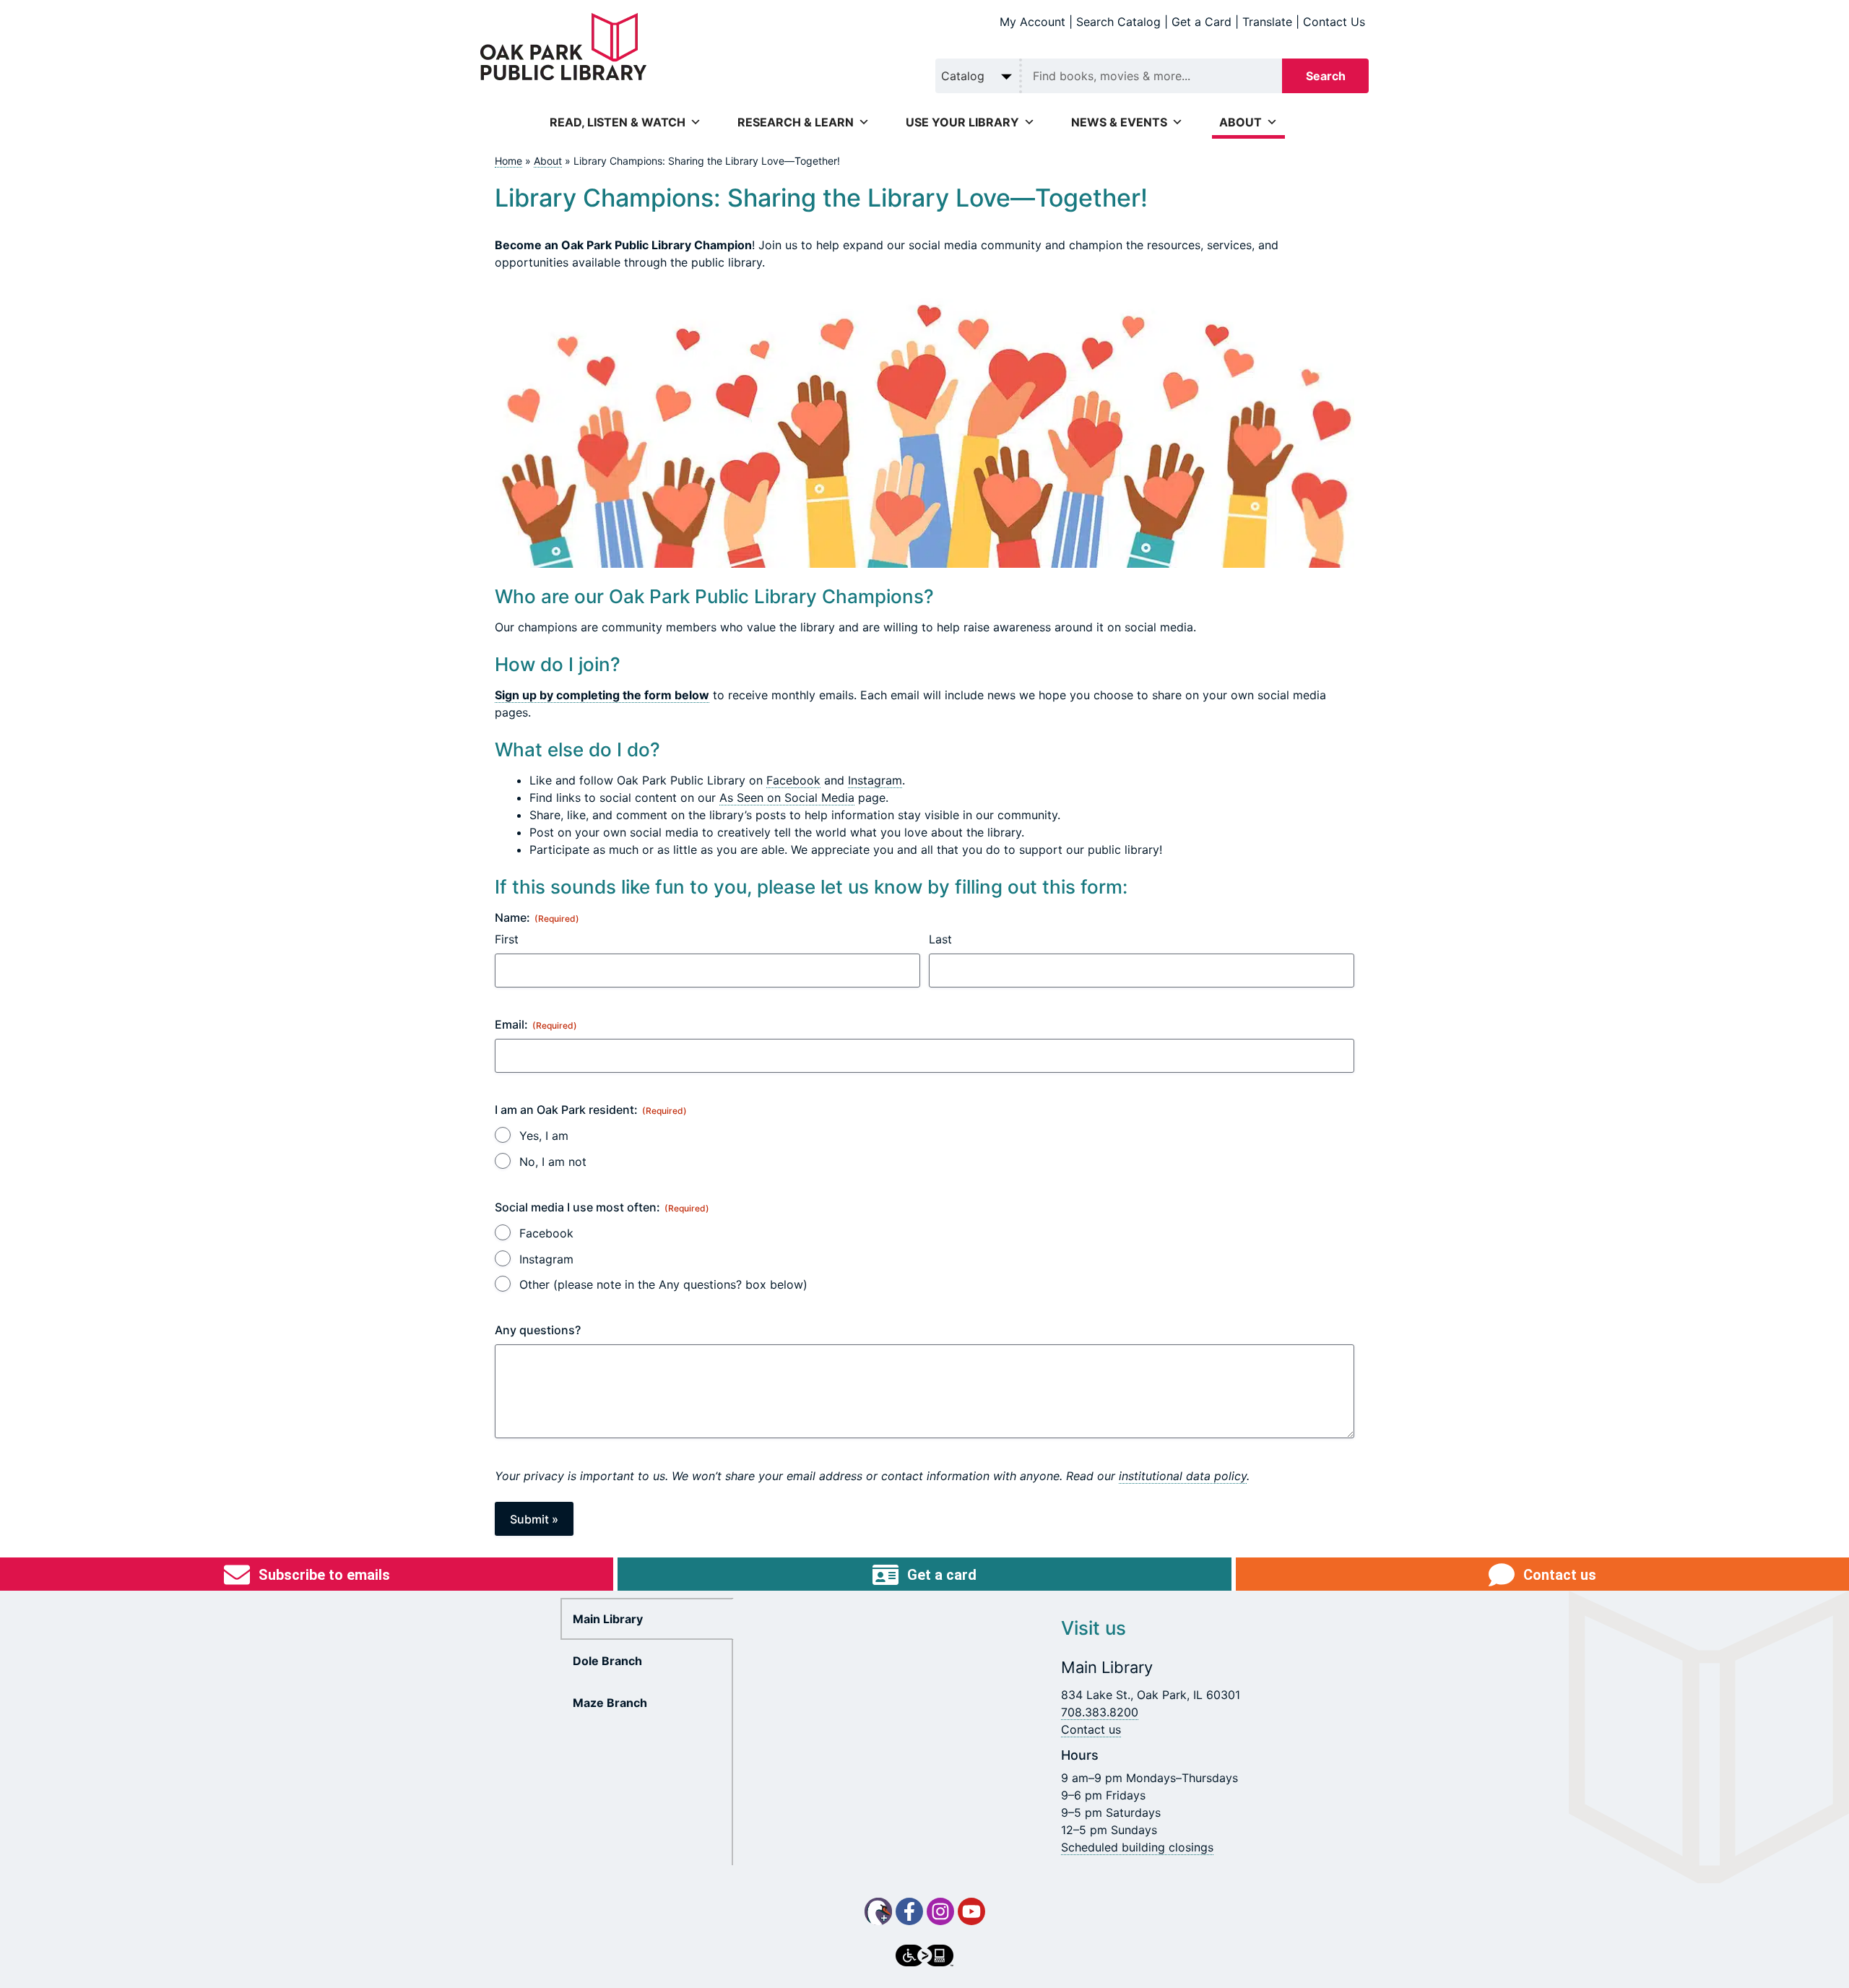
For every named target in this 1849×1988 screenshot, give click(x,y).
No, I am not (553, 1162)
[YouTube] (971, 1911)
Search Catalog (1118, 22)
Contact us (1091, 1729)
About (548, 161)
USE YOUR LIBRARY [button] (962, 122)
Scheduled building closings (1137, 1847)
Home (508, 161)
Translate (1267, 22)
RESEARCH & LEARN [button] (796, 122)
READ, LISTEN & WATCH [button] (618, 122)
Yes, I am (544, 1136)
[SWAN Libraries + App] (878, 1911)
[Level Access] (924, 1955)
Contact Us (1334, 22)
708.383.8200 (1100, 1712)
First (507, 939)
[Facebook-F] (909, 1911)
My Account (1032, 22)
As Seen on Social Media (787, 798)
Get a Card (1201, 22)
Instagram (875, 780)
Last (940, 939)
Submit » (534, 1519)
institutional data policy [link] (1183, 1476)
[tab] (647, 1619)
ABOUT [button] (1240, 122)
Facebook (793, 780)
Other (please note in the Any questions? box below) (663, 1284)
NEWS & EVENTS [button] (1119, 122)
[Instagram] (940, 1911)
